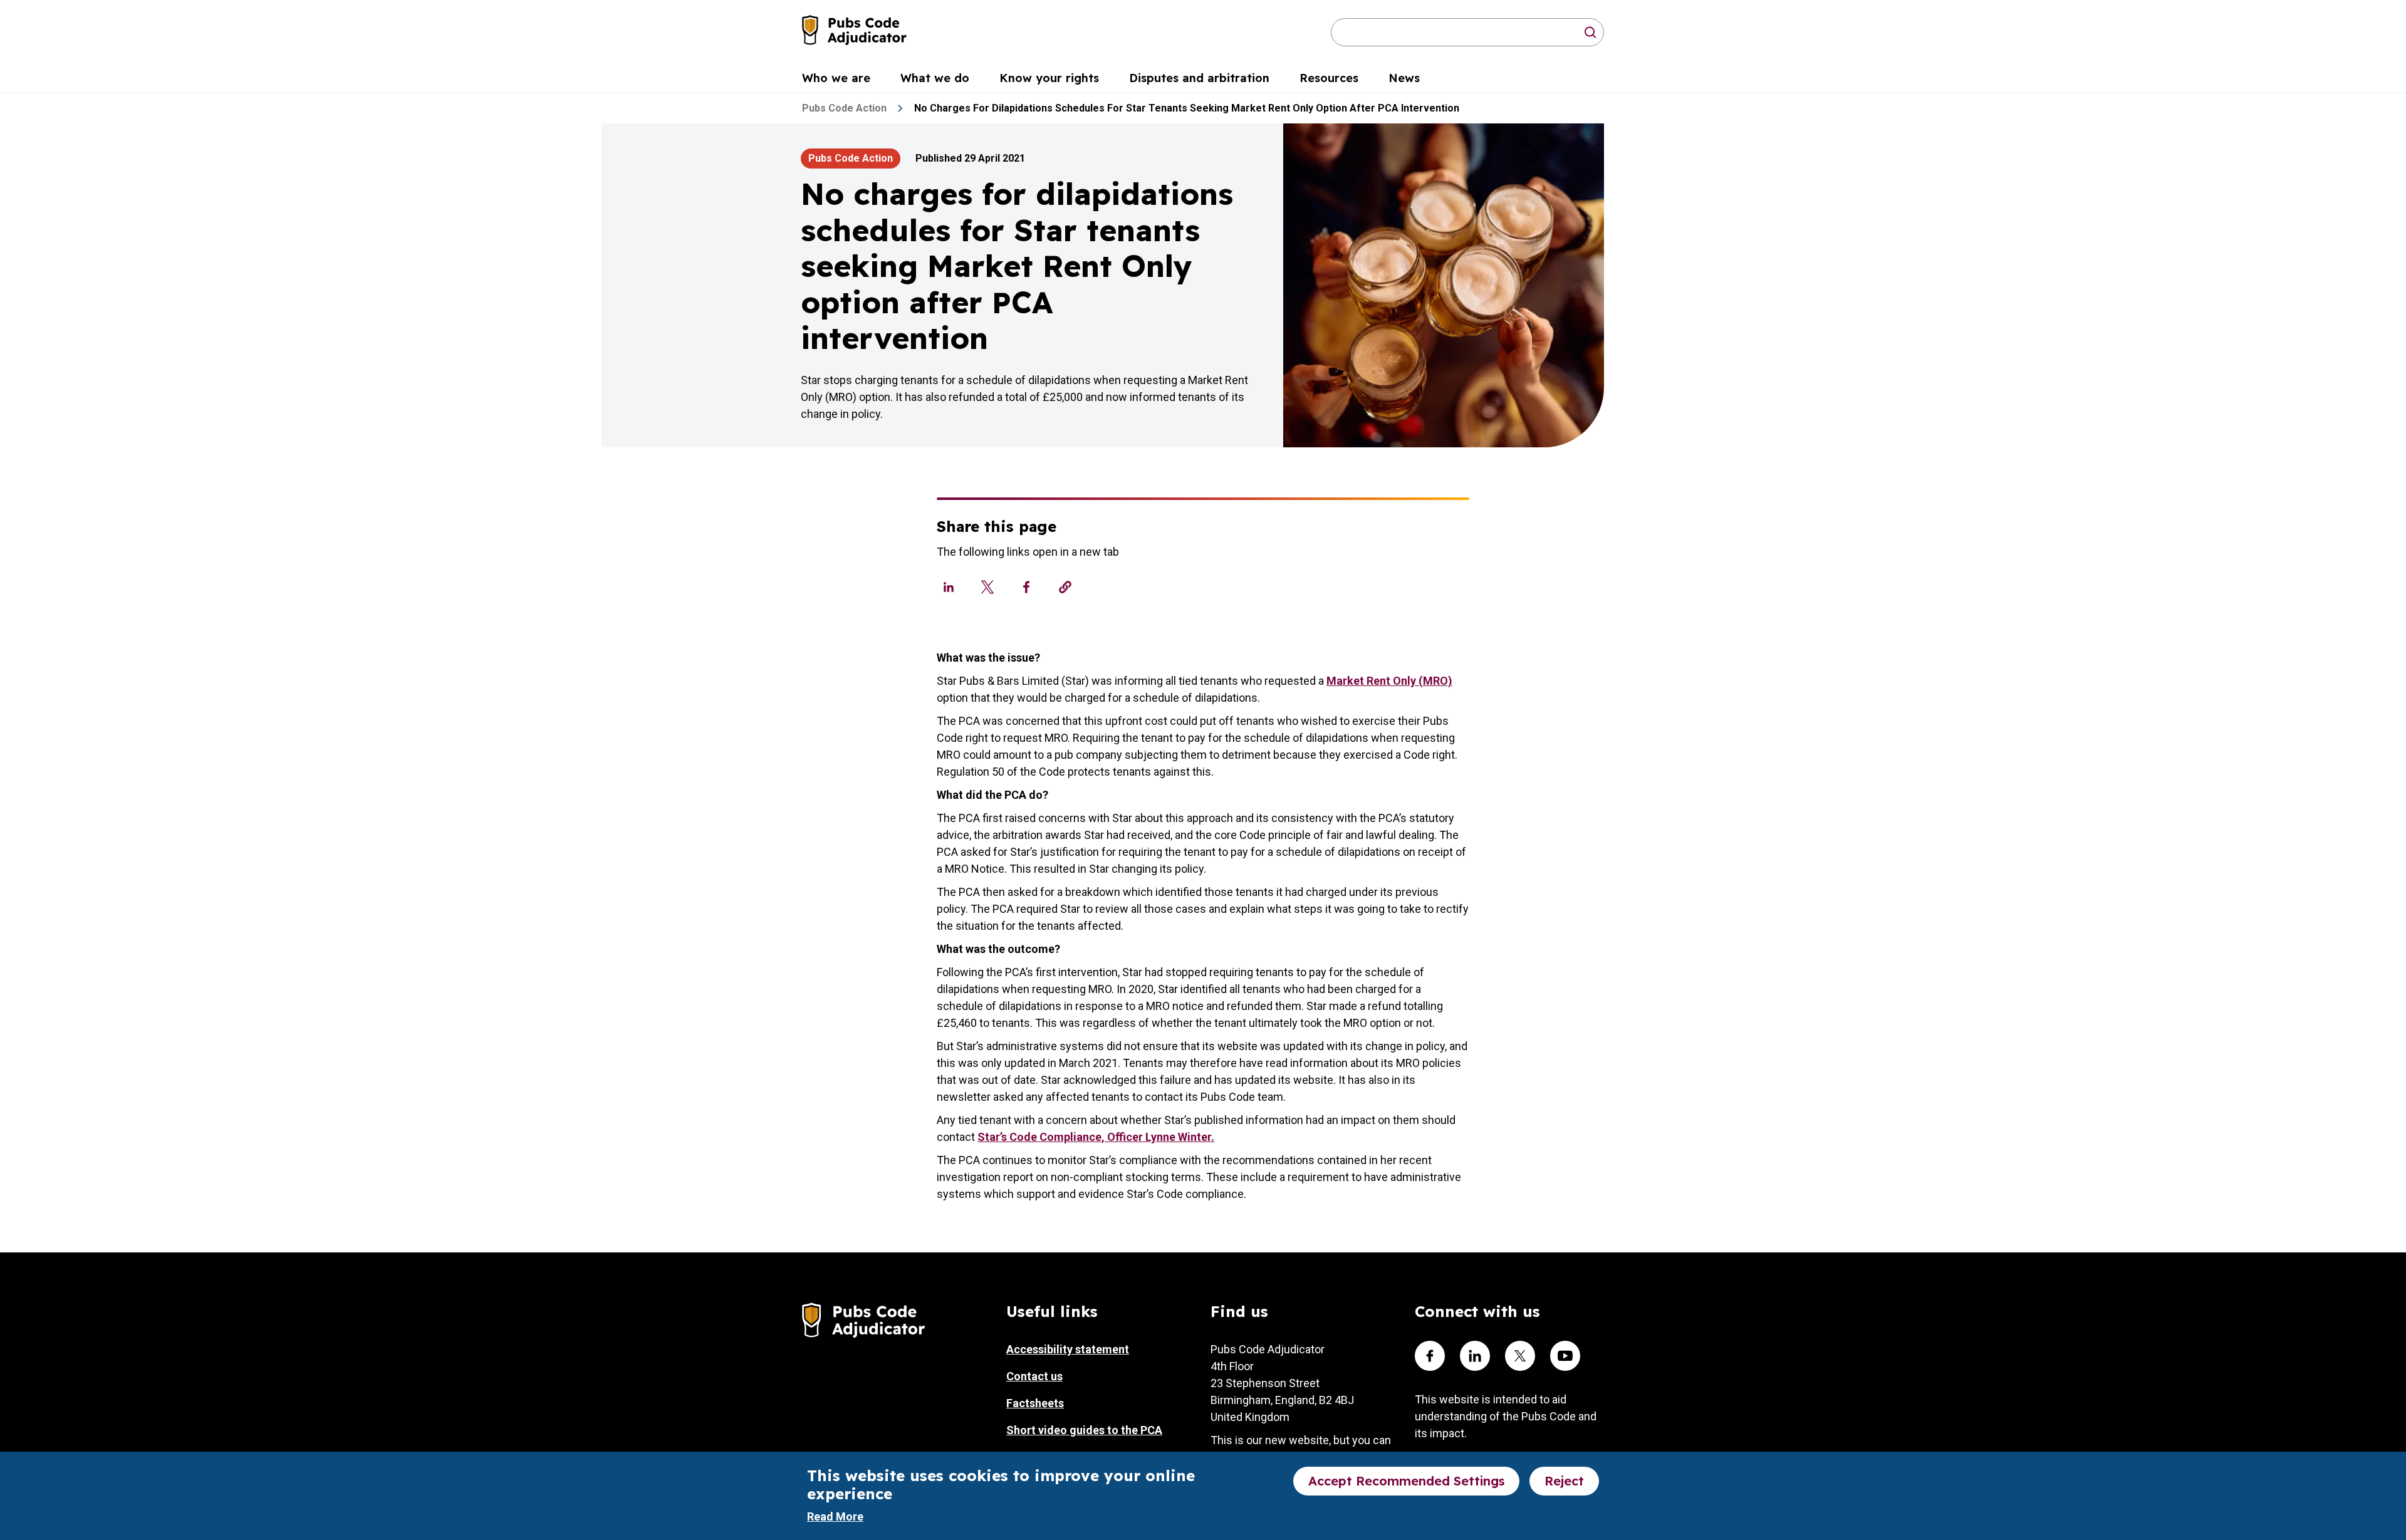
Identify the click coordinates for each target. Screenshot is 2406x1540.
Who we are (836, 78)
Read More (835, 1517)
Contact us (1034, 1376)
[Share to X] (987, 587)
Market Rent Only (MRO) (1389, 681)
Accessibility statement (1068, 1349)
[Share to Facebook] (1026, 587)
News (1404, 78)
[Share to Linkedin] (949, 587)
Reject (1564, 1481)
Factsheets (1035, 1403)
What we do (935, 78)
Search (1590, 32)
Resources (1329, 78)
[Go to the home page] (855, 30)
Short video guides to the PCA (1084, 1430)
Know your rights (1049, 78)
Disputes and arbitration (1199, 78)
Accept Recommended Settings (1406, 1481)
